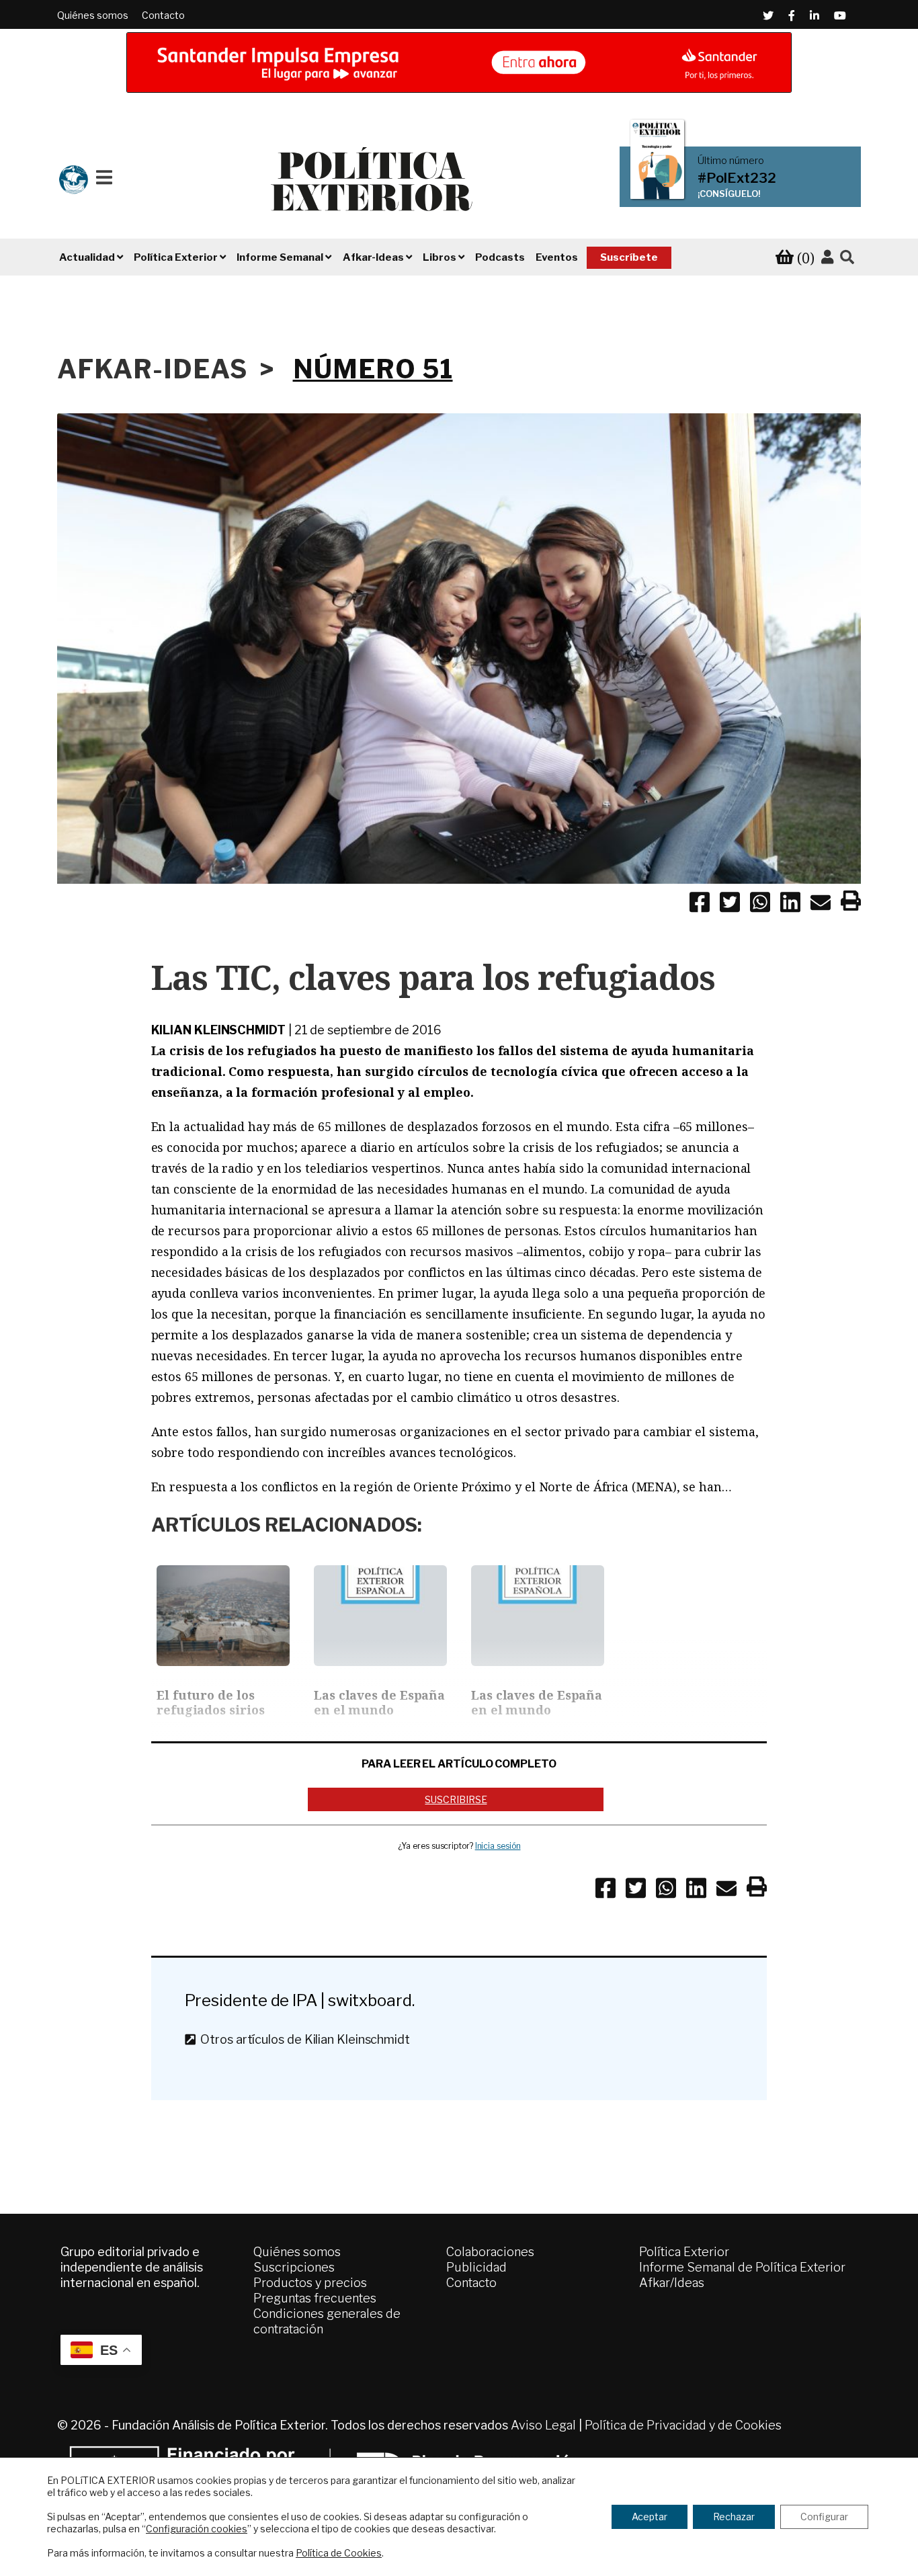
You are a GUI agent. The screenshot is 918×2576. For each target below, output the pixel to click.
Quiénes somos (93, 15)
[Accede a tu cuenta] (827, 257)
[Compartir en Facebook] (700, 905)
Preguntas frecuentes (315, 2298)
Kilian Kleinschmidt (218, 1030)
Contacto (163, 15)
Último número (731, 161)
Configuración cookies (197, 2529)
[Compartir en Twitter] (730, 905)
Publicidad (476, 2267)
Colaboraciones (490, 2252)
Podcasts (500, 257)
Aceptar (650, 2517)
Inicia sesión (498, 1846)
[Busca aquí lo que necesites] (847, 258)
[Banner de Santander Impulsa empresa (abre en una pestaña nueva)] (459, 63)
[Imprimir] (851, 903)
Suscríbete (629, 257)
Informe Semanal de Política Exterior (742, 2267)
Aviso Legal (543, 2425)
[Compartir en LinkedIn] (790, 905)
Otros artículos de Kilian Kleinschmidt (302, 2039)
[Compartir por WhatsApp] (760, 905)
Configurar (824, 2517)
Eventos (557, 257)
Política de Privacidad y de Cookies (683, 2425)
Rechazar (734, 2517)
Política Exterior (684, 2252)
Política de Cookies (339, 2553)
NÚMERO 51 (373, 369)
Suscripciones (294, 2267)
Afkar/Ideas (672, 2283)
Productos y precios (310, 2283)
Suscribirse (456, 1799)
